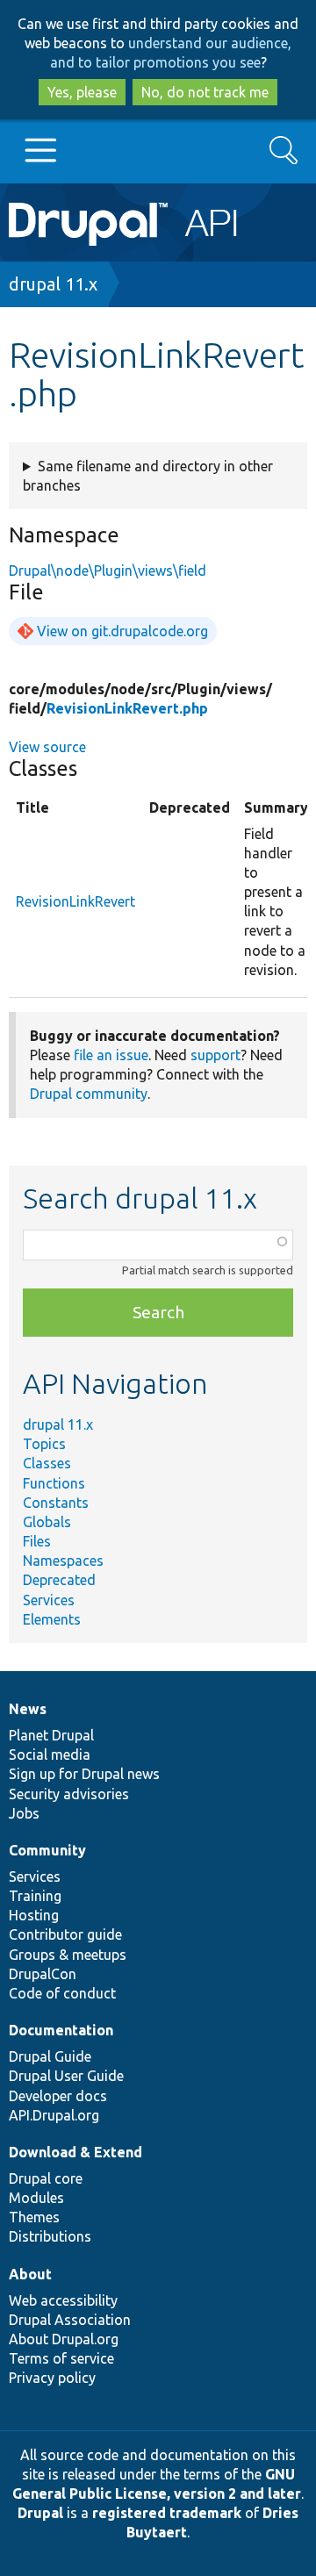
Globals (47, 1522)
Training (35, 1896)
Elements (52, 1619)
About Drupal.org (64, 2339)
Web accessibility (63, 2300)
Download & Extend (75, 2152)
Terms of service (61, 2358)
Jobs (24, 1813)
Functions (54, 1483)
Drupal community (89, 1094)
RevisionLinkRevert (75, 901)
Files (37, 1541)
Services (49, 1600)
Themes (34, 2217)
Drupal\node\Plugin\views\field (108, 570)
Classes (47, 1463)
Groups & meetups (68, 1955)
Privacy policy (52, 2378)
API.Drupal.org (54, 2115)
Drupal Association (70, 2320)
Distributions (50, 2236)
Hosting (34, 1915)
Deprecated (59, 1580)
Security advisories (69, 1794)
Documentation (61, 2030)
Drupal (40, 2513)
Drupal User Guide (66, 2076)
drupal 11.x (53, 284)
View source (47, 747)
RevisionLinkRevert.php (127, 708)
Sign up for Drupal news (84, 1774)
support (215, 1055)
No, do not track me (205, 92)
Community (47, 1850)
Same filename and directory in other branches (148, 476)
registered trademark (167, 2513)
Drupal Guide (50, 2056)
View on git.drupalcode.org (122, 631)
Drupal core (46, 2178)
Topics (44, 1444)
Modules (36, 2198)
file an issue (111, 1055)
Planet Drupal (51, 1735)
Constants (56, 1503)
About (30, 2274)
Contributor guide (65, 1934)
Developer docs (58, 2096)
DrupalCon (43, 1974)
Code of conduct (62, 1993)
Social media (50, 1754)
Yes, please (82, 92)
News (28, 1709)
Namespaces (63, 1561)
